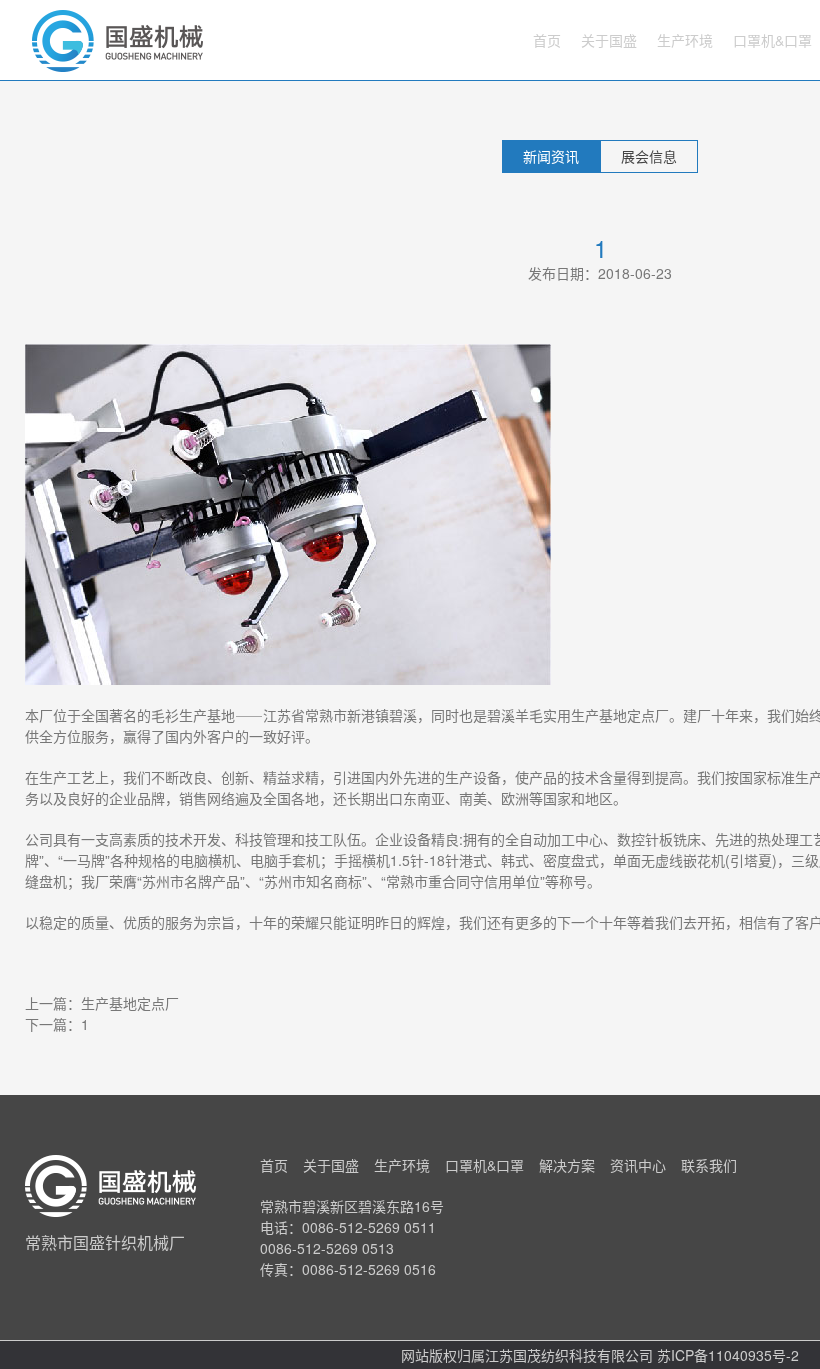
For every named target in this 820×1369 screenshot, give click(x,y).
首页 (547, 40)
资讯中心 (638, 1165)
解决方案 (567, 1165)
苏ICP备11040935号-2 (728, 1355)
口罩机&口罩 (772, 40)
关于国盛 (609, 40)
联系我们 (709, 1165)
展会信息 (649, 156)
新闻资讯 (551, 156)
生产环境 (685, 40)
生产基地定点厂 (130, 1003)
